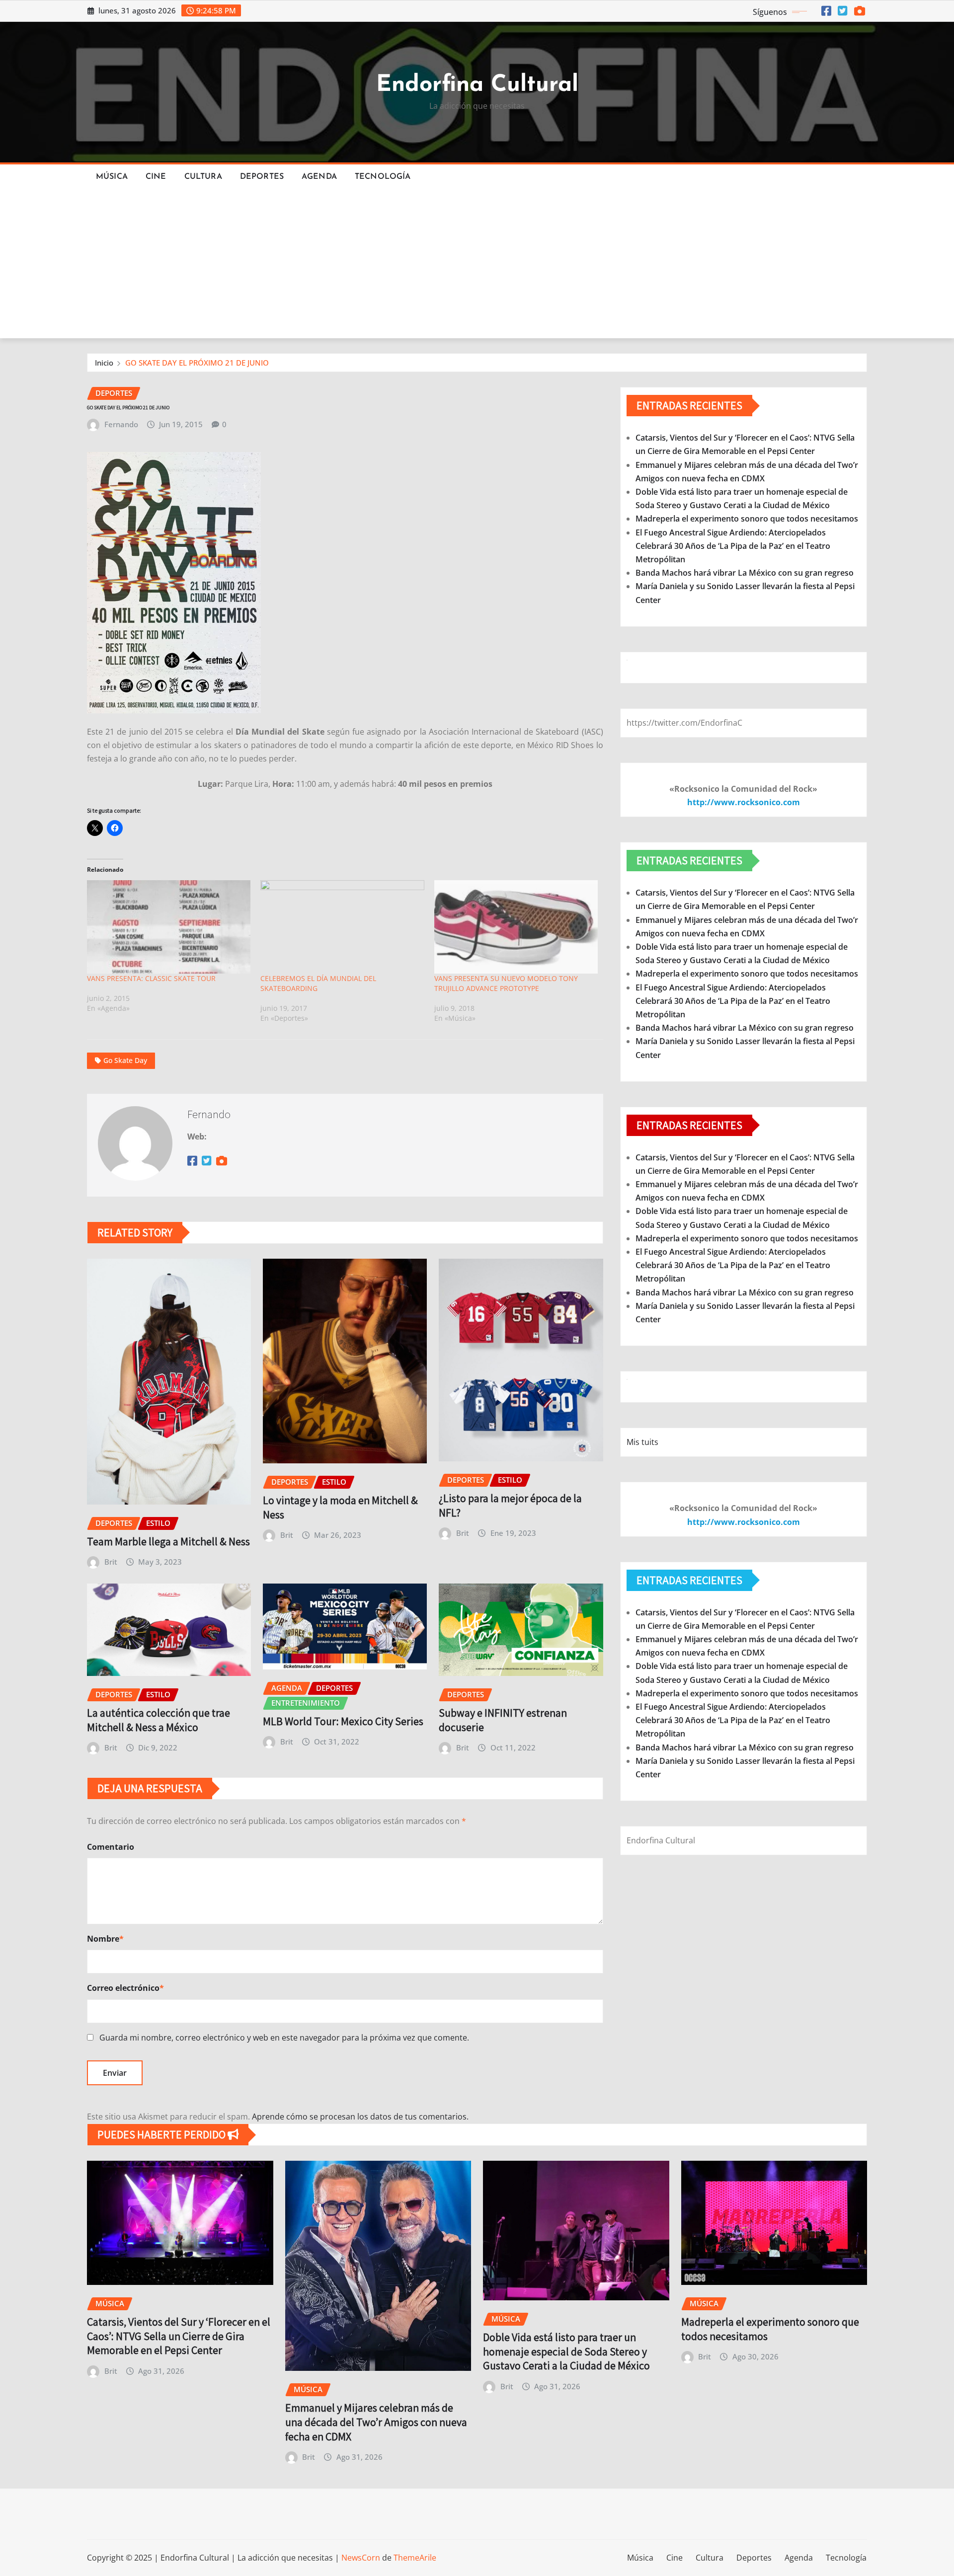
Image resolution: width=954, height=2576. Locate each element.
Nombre (105, 1939)
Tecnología (383, 177)
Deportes (262, 177)
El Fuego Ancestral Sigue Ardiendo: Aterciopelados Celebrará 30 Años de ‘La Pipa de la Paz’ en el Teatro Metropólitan (733, 546)
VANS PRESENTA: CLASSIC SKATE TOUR (151, 978)
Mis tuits (642, 1442)
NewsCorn (361, 2558)
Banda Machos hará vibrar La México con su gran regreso (745, 573)
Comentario (111, 1847)
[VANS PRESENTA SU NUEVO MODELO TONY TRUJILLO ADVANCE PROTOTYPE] (516, 927)
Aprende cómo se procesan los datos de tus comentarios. (360, 2117)
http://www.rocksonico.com (744, 802)
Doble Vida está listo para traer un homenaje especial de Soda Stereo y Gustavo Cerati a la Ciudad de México (566, 2351)
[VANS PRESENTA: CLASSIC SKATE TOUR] (169, 927)
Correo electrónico (125, 1988)
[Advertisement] (477, 264)
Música (112, 177)
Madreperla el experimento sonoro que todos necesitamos (747, 519)
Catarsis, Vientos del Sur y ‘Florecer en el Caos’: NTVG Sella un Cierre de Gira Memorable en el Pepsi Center (179, 2336)
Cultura (203, 177)
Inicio (104, 363)
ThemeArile (415, 2558)
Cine (156, 177)
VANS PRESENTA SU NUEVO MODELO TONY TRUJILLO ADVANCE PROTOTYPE (506, 983)
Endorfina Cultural (477, 85)
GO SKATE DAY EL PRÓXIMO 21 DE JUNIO (197, 363)
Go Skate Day (125, 1060)
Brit (111, 1562)
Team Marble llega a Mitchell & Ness (168, 1541)
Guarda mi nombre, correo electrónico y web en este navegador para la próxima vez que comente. (284, 2038)
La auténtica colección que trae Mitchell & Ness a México (159, 1720)
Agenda (319, 177)
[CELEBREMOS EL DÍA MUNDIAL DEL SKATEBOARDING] (342, 927)
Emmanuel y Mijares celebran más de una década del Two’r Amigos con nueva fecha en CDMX (376, 2422)
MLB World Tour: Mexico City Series (343, 1721)
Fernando (121, 424)
